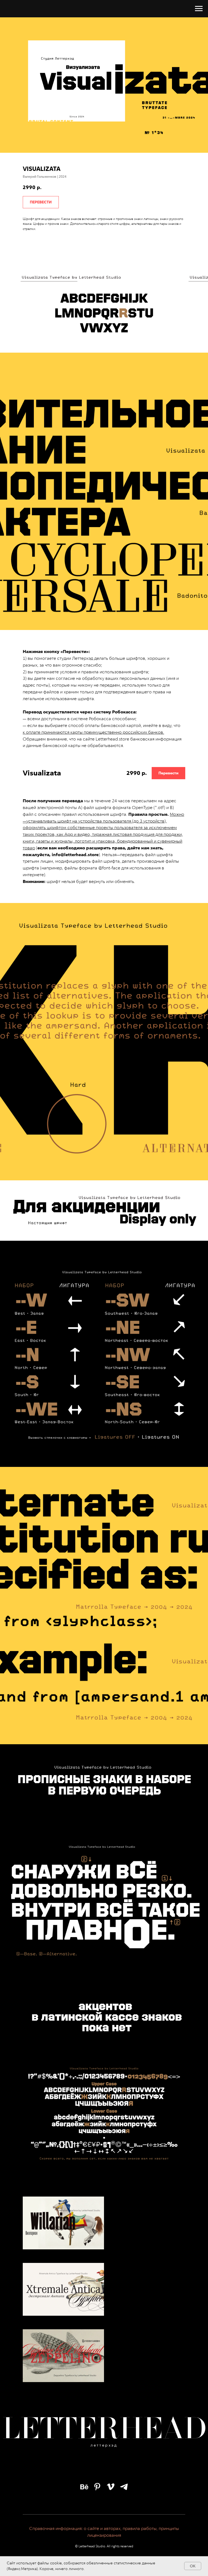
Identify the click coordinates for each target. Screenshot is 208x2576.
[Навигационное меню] (199, 9)
